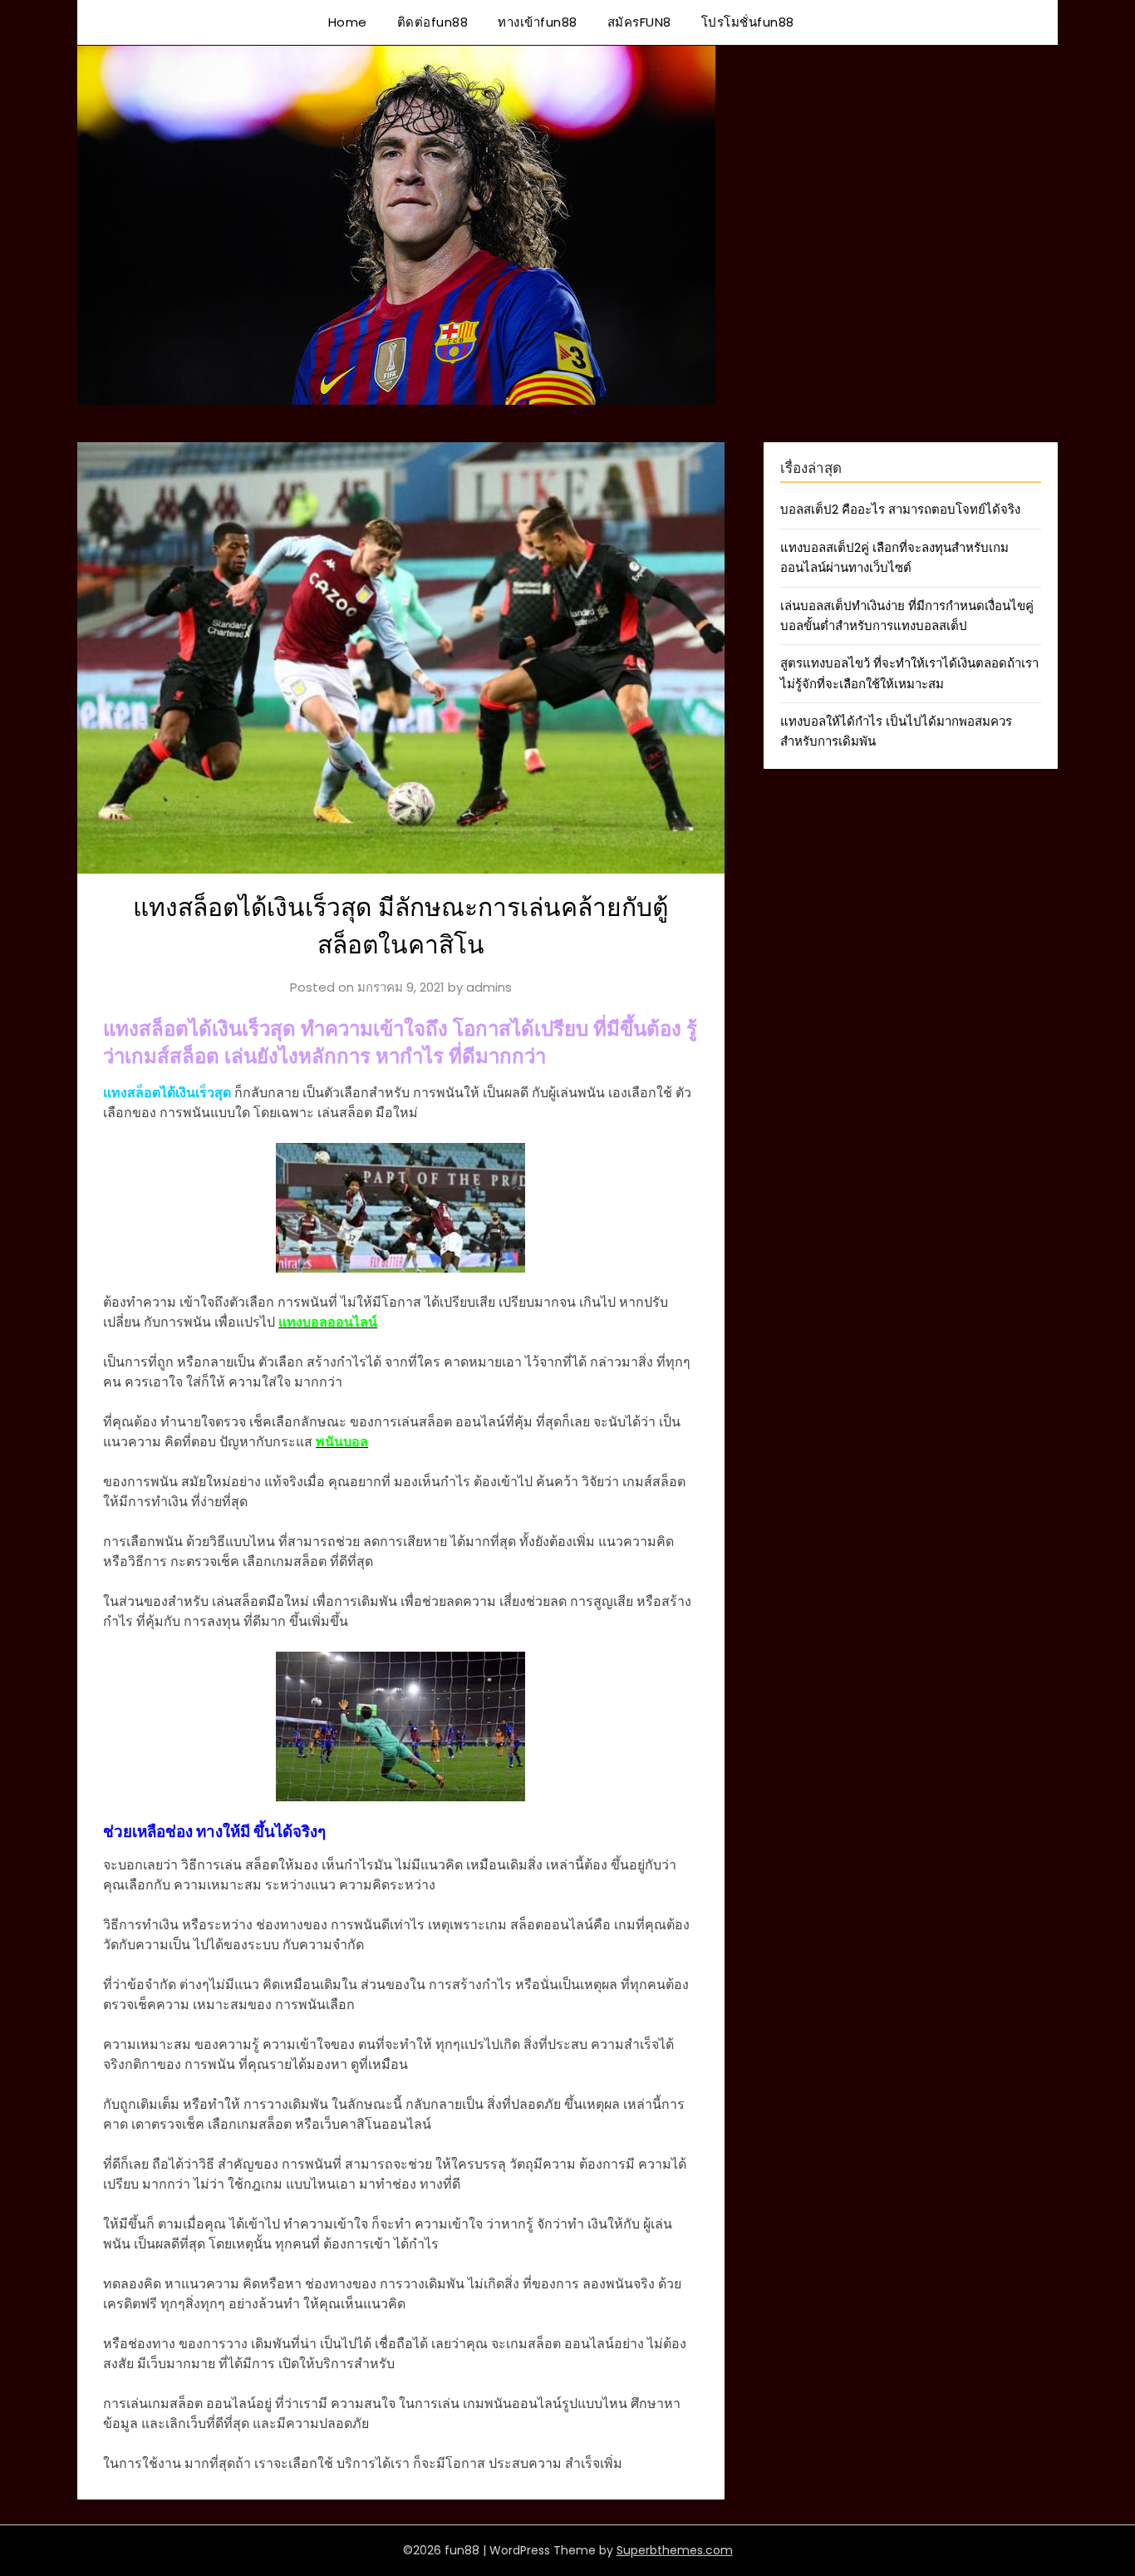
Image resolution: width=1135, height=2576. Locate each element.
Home (348, 22)
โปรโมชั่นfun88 (748, 22)
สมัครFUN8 (639, 22)
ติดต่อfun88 (433, 22)
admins (489, 987)
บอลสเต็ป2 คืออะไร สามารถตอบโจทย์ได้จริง (900, 509)
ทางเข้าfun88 (538, 22)
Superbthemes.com (675, 2550)
